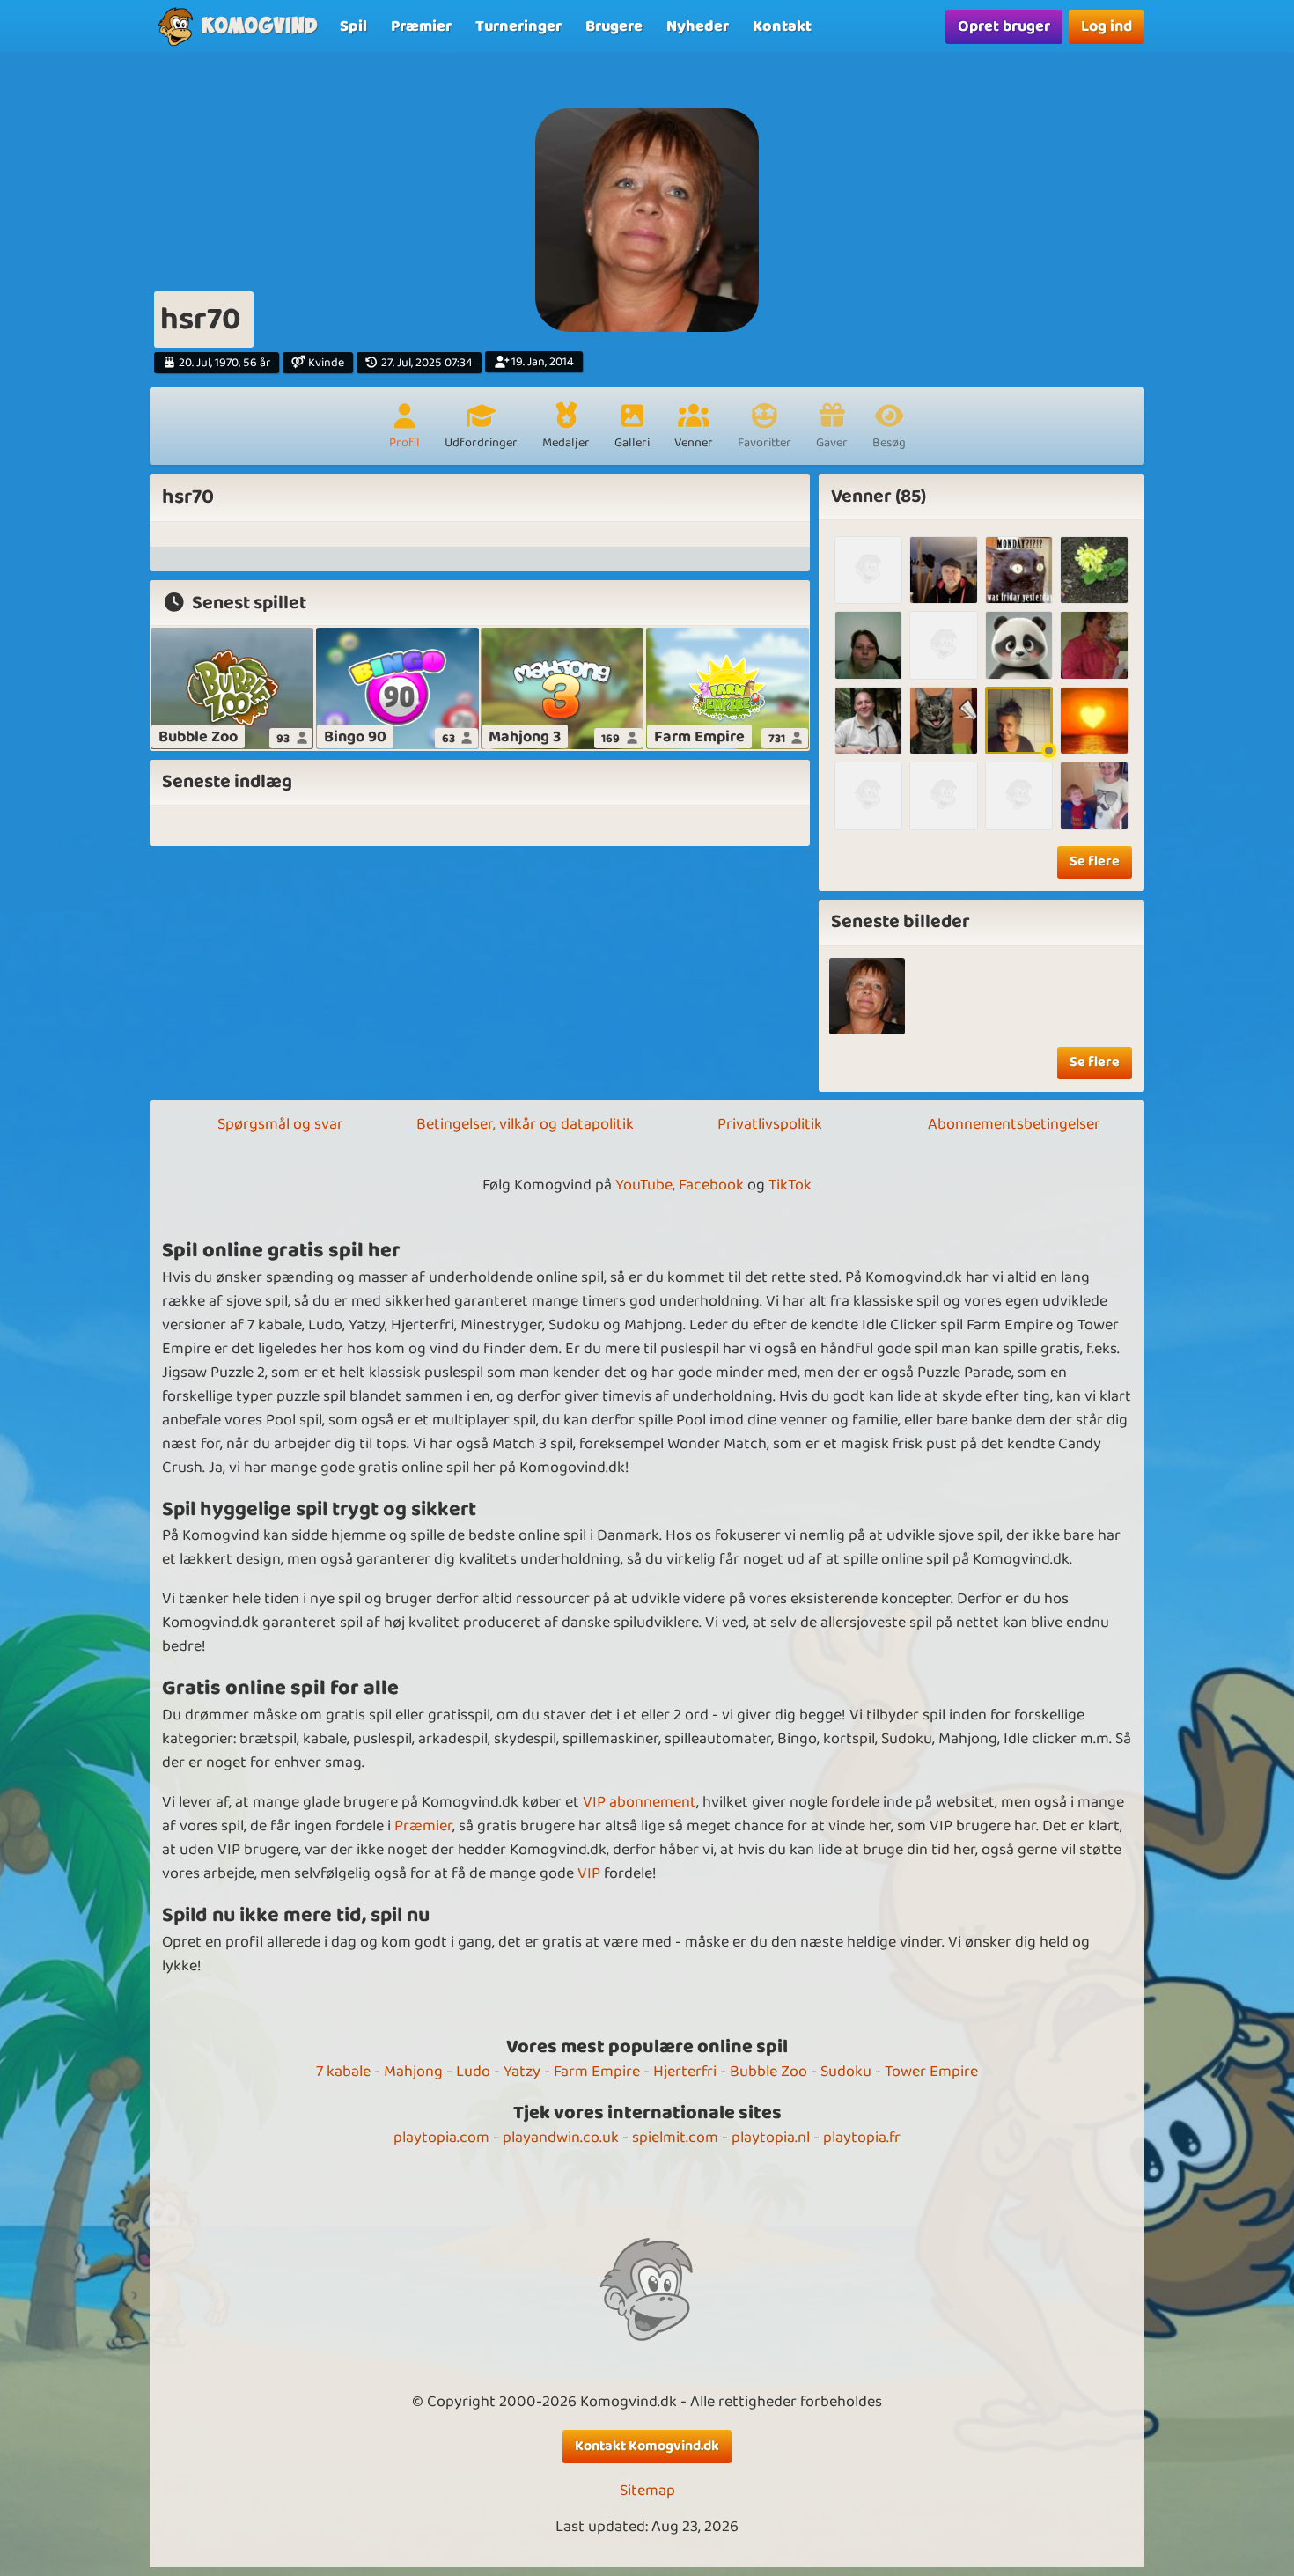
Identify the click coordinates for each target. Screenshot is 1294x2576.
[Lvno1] (1094, 645)
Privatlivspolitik (770, 1124)
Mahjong (413, 2072)
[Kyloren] (1094, 795)
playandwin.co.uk (561, 2138)
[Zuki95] (943, 645)
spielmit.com (675, 2138)
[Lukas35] (1094, 570)
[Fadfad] (1094, 721)
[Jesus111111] (943, 795)
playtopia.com (441, 2138)
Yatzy (522, 2072)
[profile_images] (868, 996)
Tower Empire (931, 2072)
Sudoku (846, 2072)
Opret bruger (1004, 26)
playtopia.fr (862, 2138)
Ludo (473, 2072)
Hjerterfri (685, 2072)
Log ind (1107, 26)
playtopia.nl (771, 2138)
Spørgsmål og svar (280, 1124)
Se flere (1095, 861)
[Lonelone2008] (868, 645)
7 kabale (343, 2072)
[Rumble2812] (1019, 570)
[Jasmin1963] (1019, 721)
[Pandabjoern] (1019, 645)
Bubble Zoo (768, 2072)
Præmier (423, 1826)
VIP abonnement (640, 1802)
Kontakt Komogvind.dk (647, 2446)
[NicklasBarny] (1019, 795)
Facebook (711, 1185)
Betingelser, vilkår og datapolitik (525, 1124)
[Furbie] (943, 721)
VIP (589, 1873)
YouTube (644, 1185)
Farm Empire (597, 2072)
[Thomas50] (943, 570)
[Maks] (868, 570)
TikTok (790, 1185)
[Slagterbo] (868, 795)
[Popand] (868, 721)
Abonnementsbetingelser (1014, 1124)
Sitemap (647, 2491)
